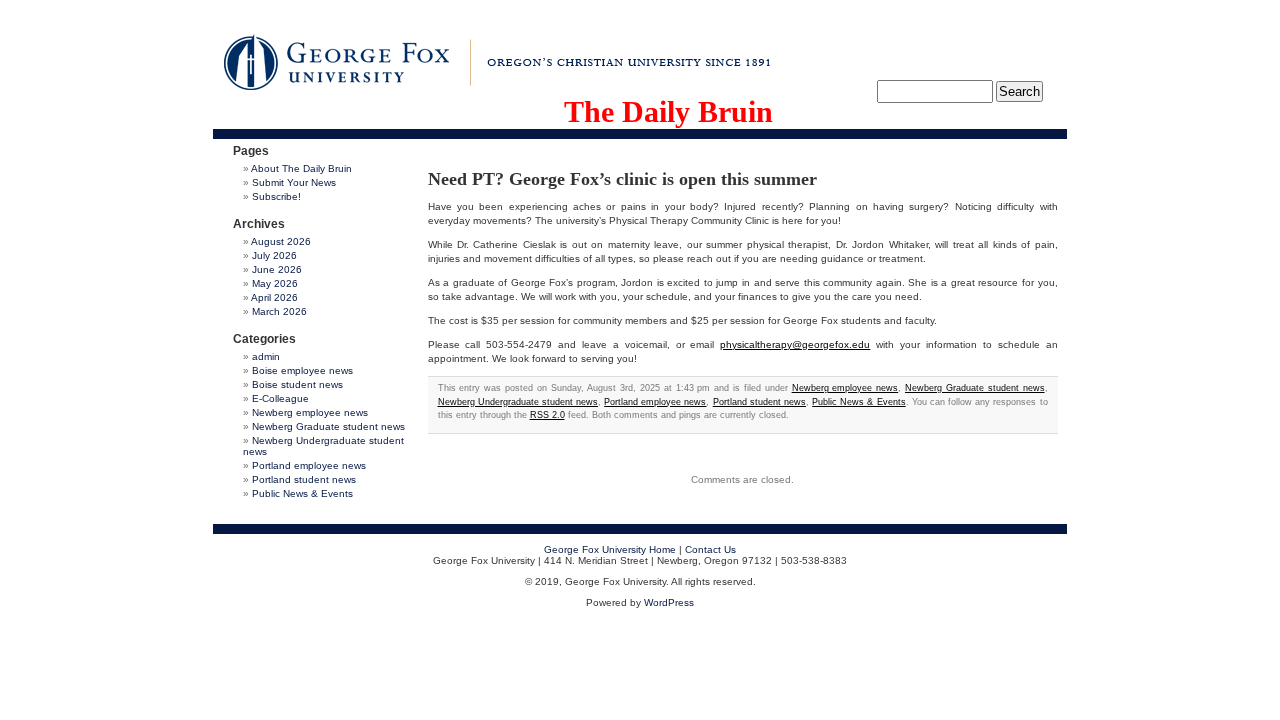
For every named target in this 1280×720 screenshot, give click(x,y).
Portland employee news (309, 465)
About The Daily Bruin (301, 168)
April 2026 (274, 297)
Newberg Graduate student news (328, 426)
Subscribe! (276, 196)
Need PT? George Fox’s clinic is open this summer (622, 179)
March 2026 (279, 311)
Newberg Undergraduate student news (518, 402)
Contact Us (710, 549)
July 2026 (274, 255)
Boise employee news (302, 370)
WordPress (669, 602)
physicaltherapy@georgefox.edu (795, 344)
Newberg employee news (310, 412)
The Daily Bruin (668, 111)
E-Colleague (280, 398)
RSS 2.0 (547, 415)
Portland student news (304, 479)
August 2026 (281, 241)
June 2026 (277, 269)
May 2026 (275, 283)
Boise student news (297, 384)
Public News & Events (302, 493)
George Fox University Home (610, 549)
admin (266, 356)
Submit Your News (294, 182)
